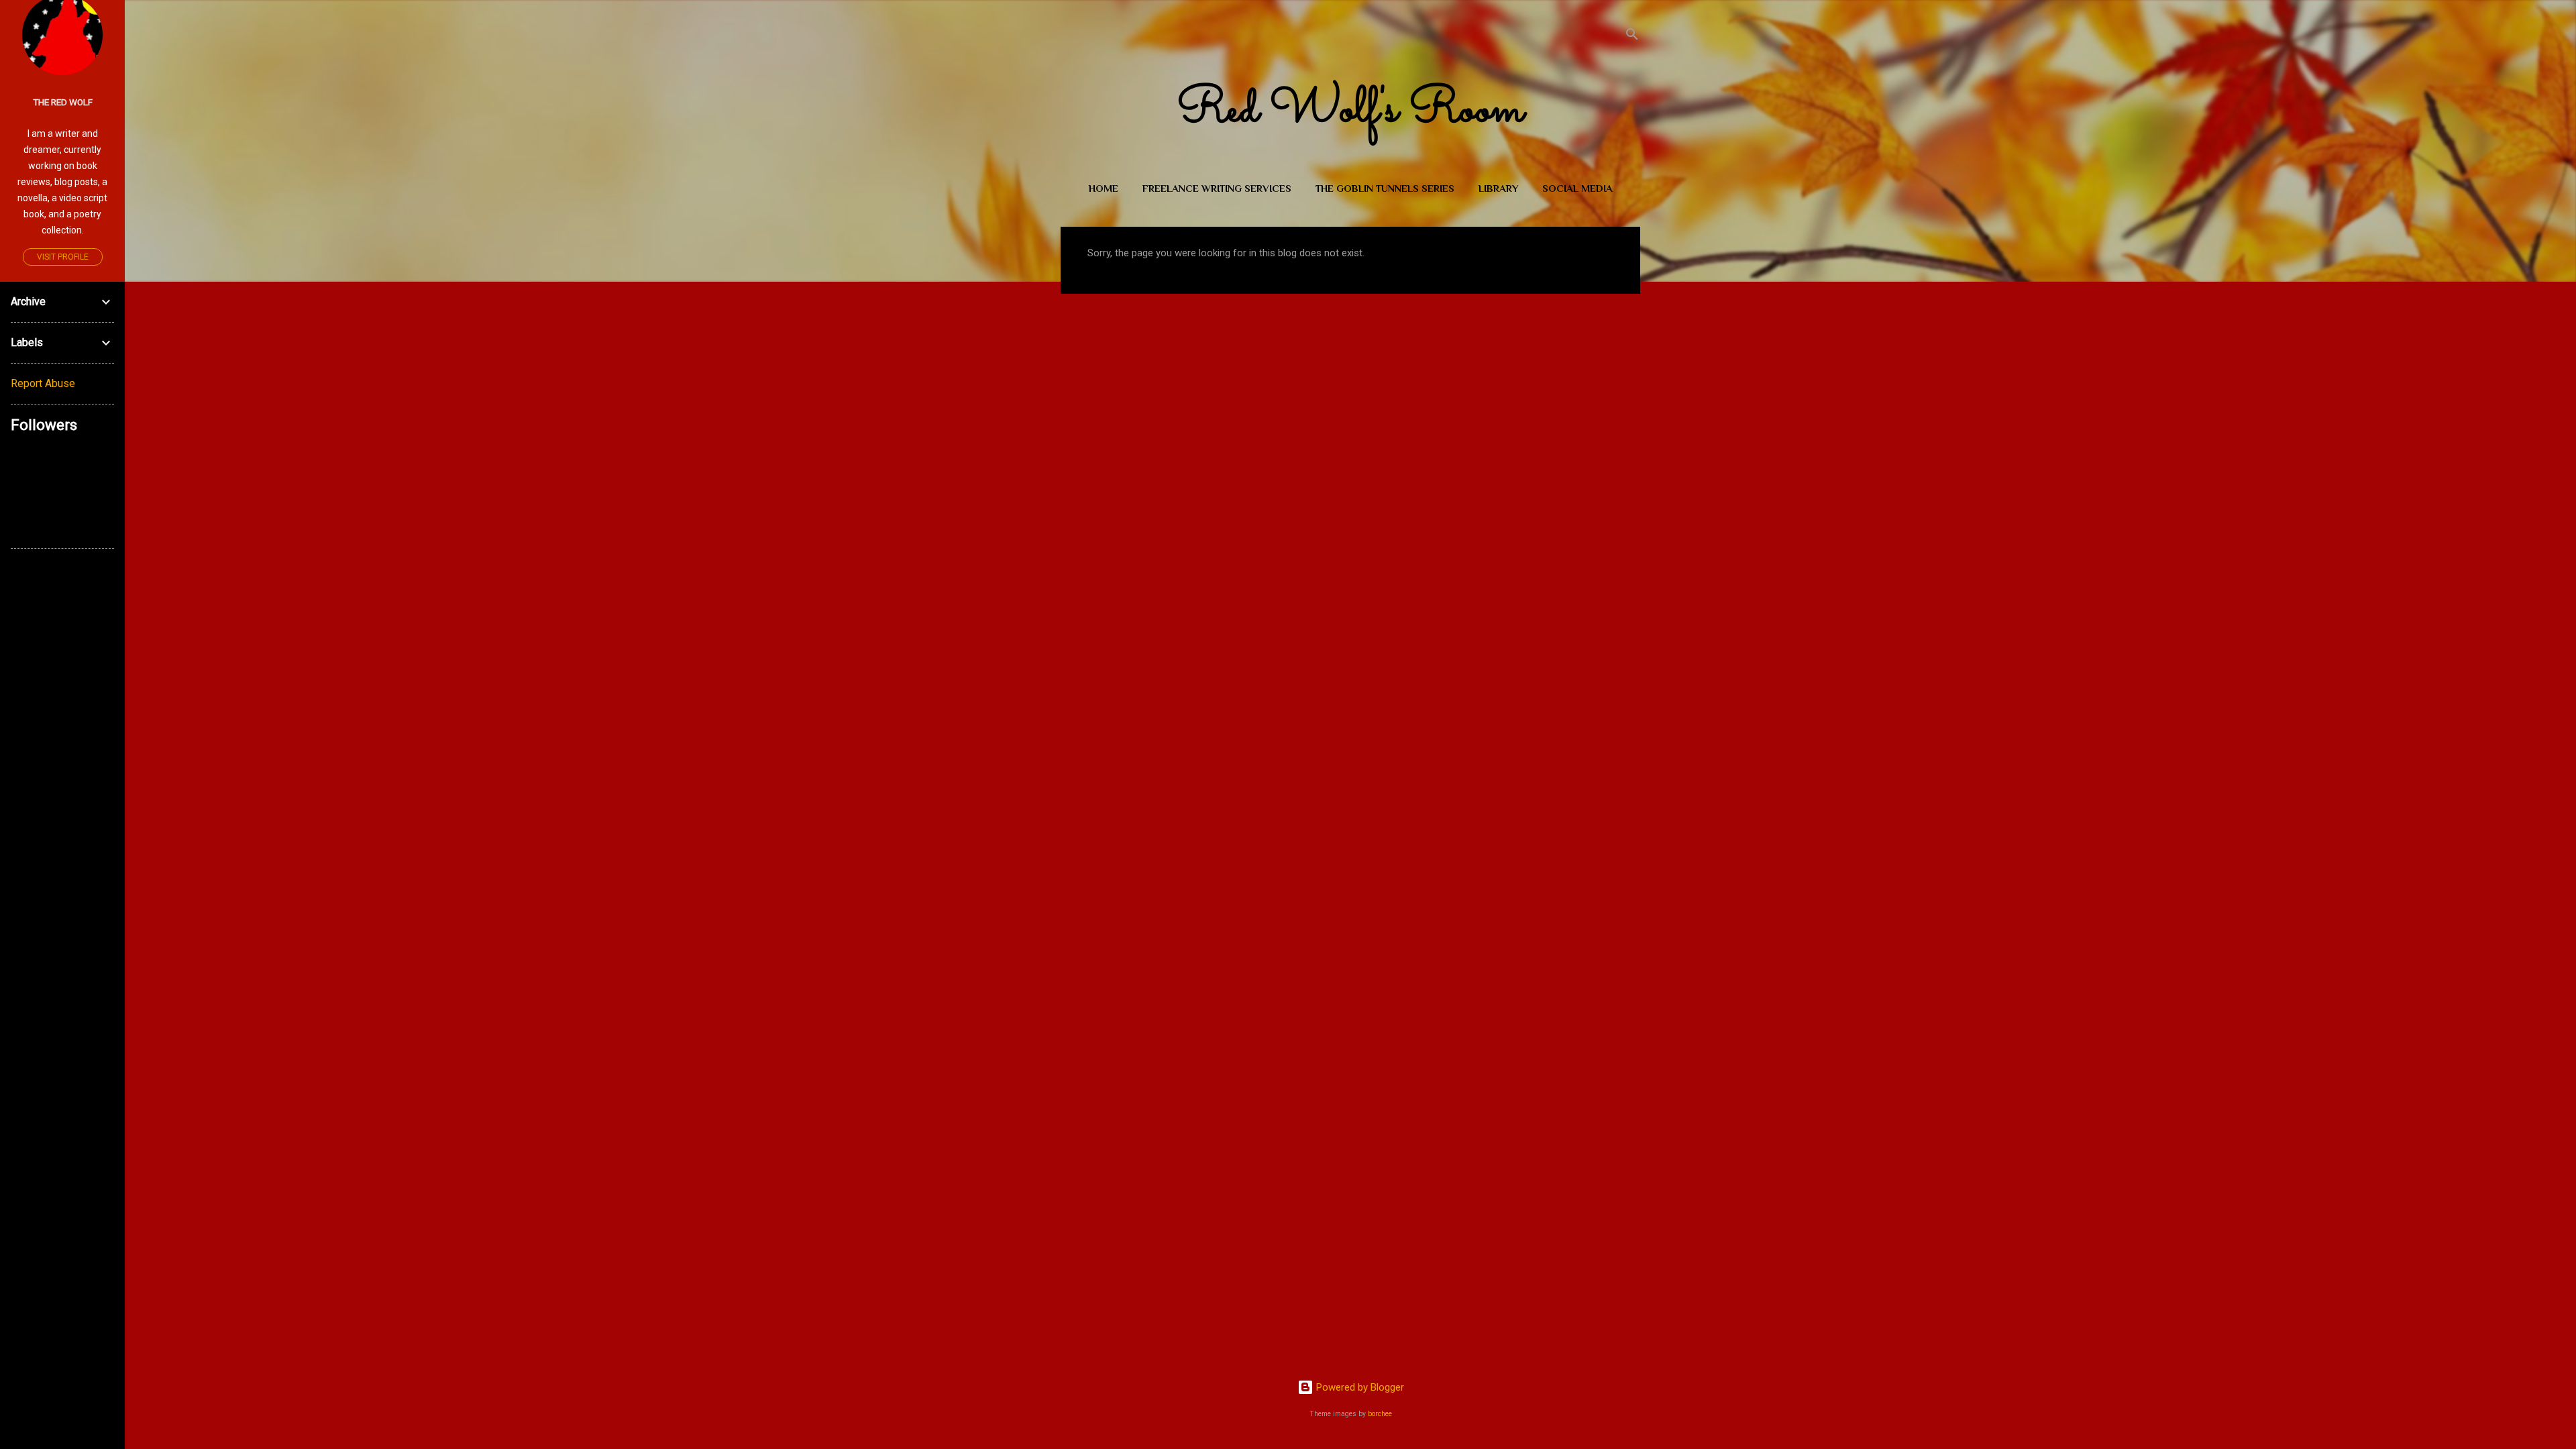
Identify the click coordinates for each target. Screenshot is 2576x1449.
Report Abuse (43, 383)
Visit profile (63, 257)
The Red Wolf (63, 102)
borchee (1380, 1414)
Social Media (1577, 188)
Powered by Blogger (1359, 1387)
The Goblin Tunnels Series (1385, 188)
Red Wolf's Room (1350, 111)
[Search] (1632, 37)
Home (1104, 188)
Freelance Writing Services (1217, 188)
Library (1498, 188)
